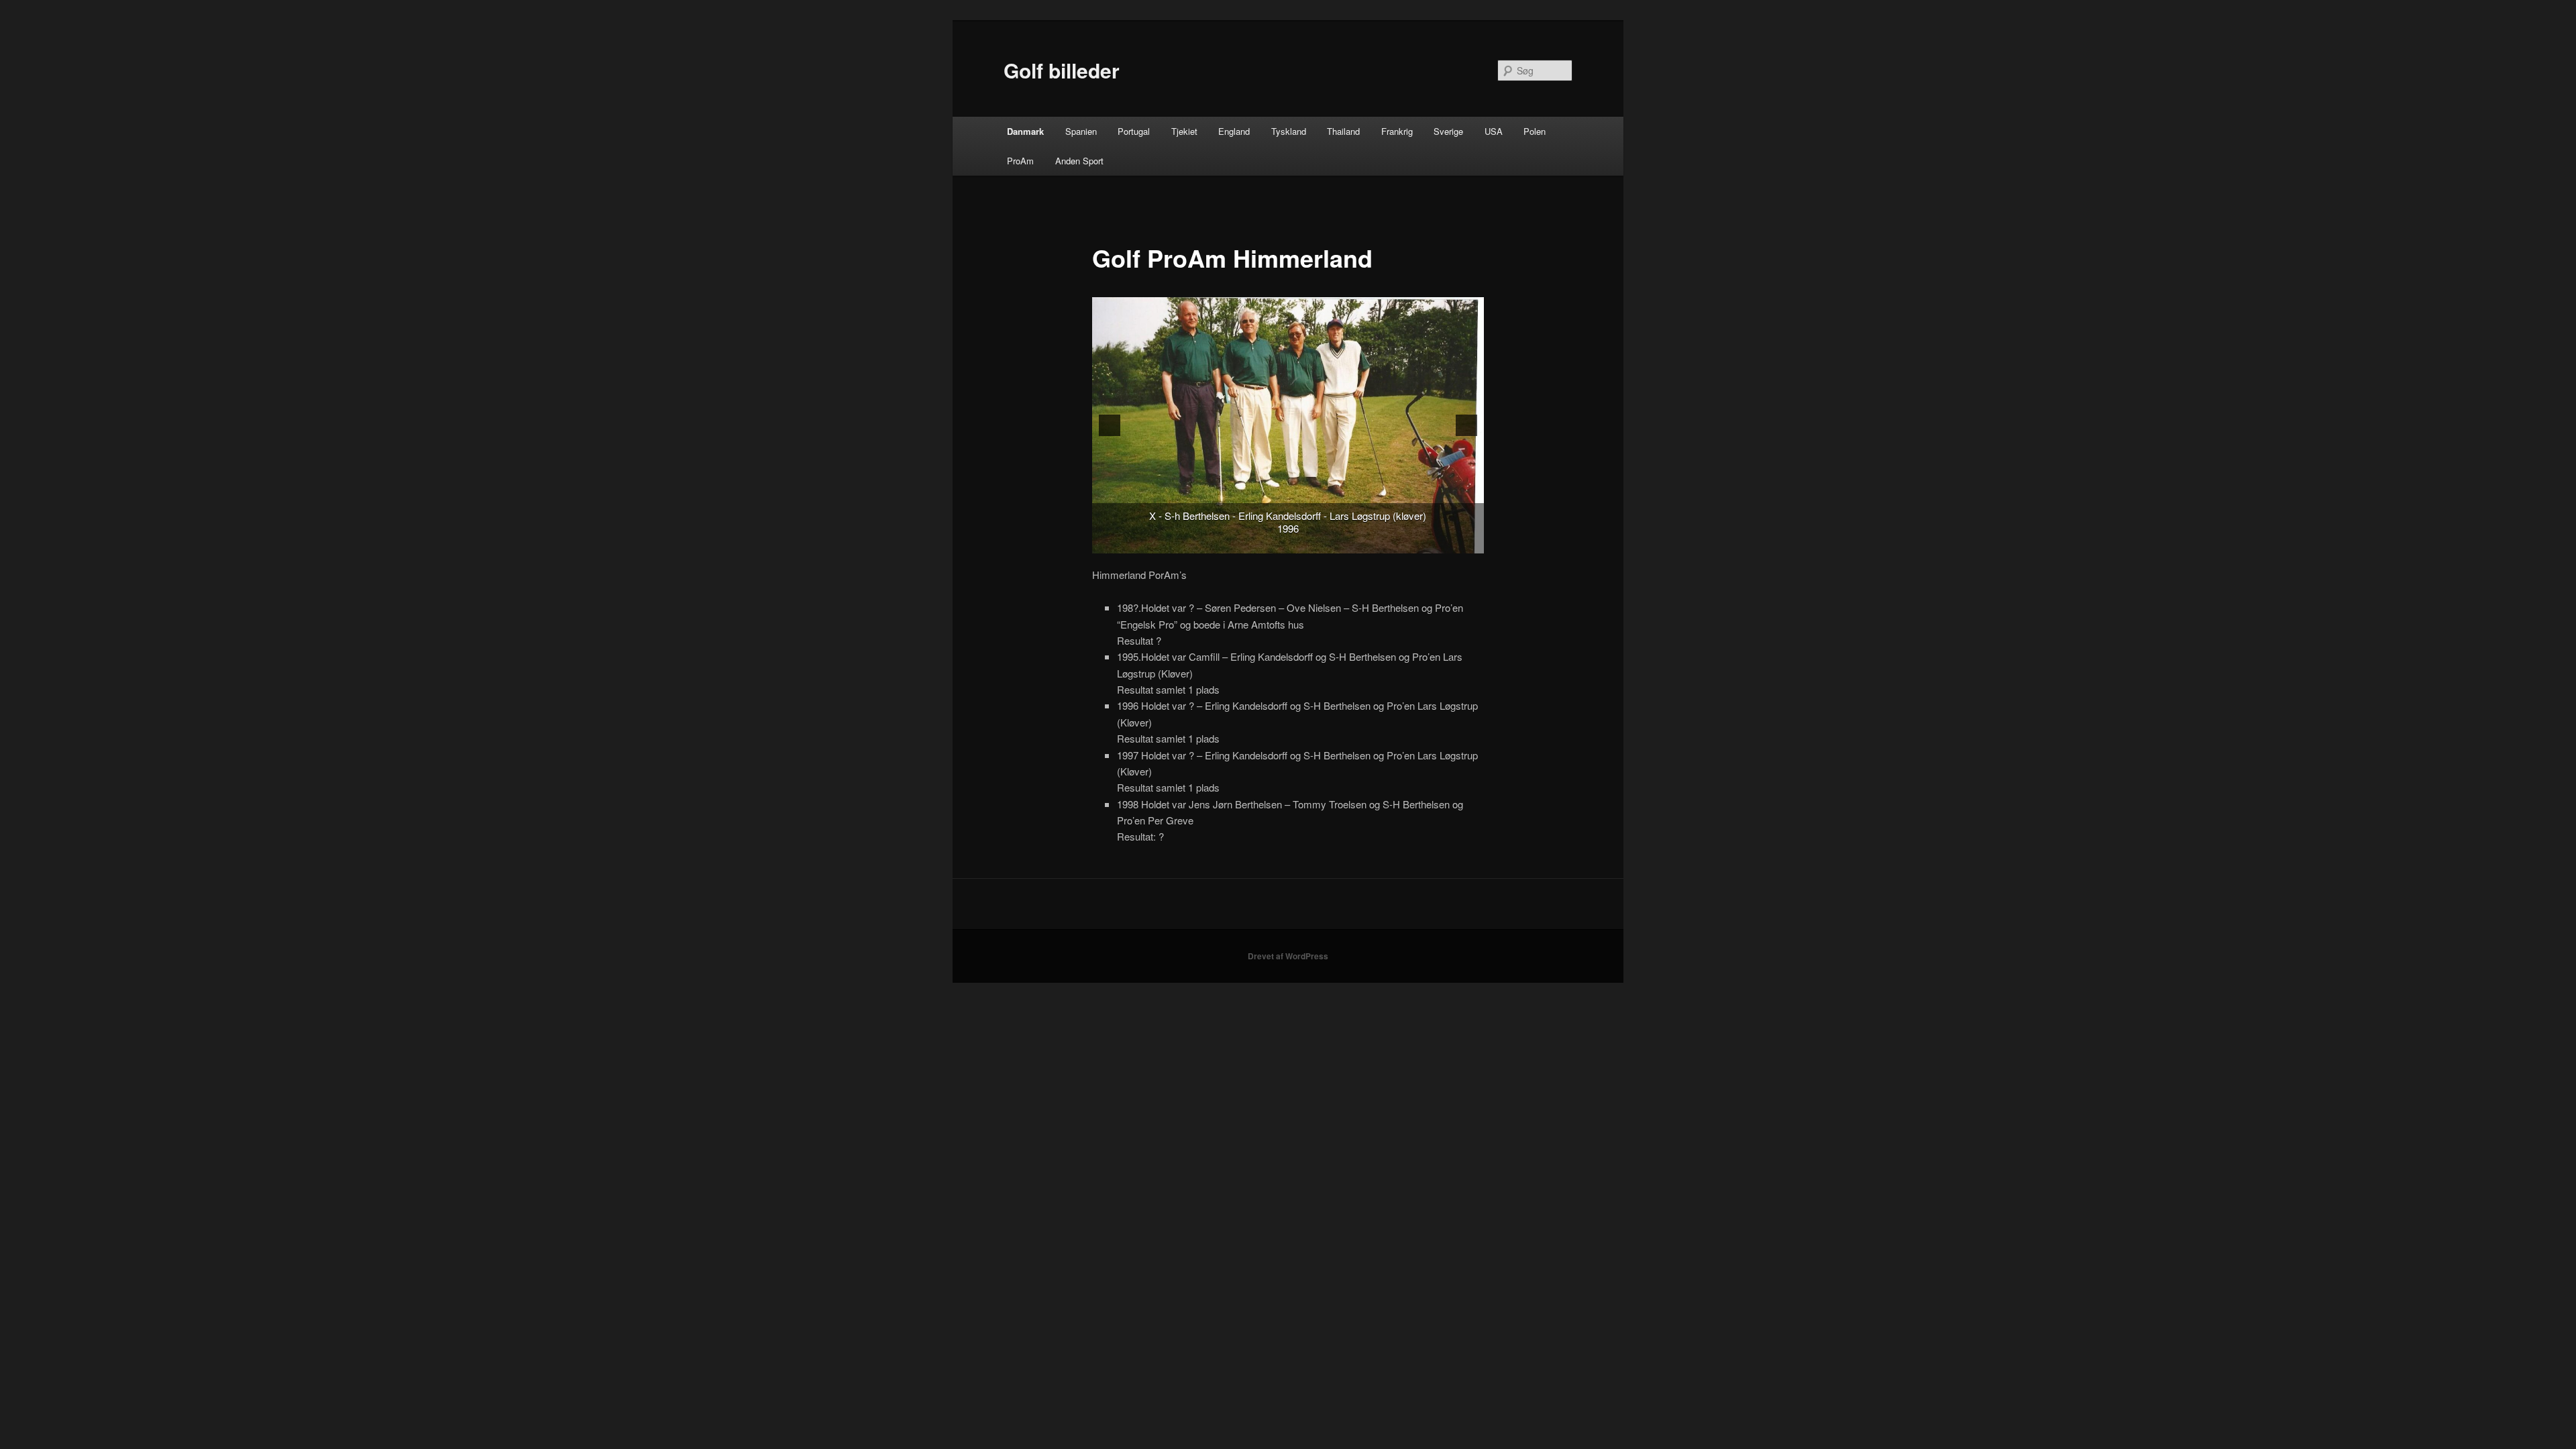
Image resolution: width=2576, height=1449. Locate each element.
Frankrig (1397, 131)
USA (1494, 131)
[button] (1110, 425)
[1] (1281, 542)
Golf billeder (1062, 70)
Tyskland (1289, 131)
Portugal (1134, 131)
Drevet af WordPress (1288, 956)
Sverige (1448, 131)
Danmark (1025, 131)
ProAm (1020, 161)
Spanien (1081, 131)
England (1234, 131)
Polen (1535, 131)
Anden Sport (1079, 161)
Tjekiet (1184, 131)
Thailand (1343, 131)
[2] (1295, 542)
